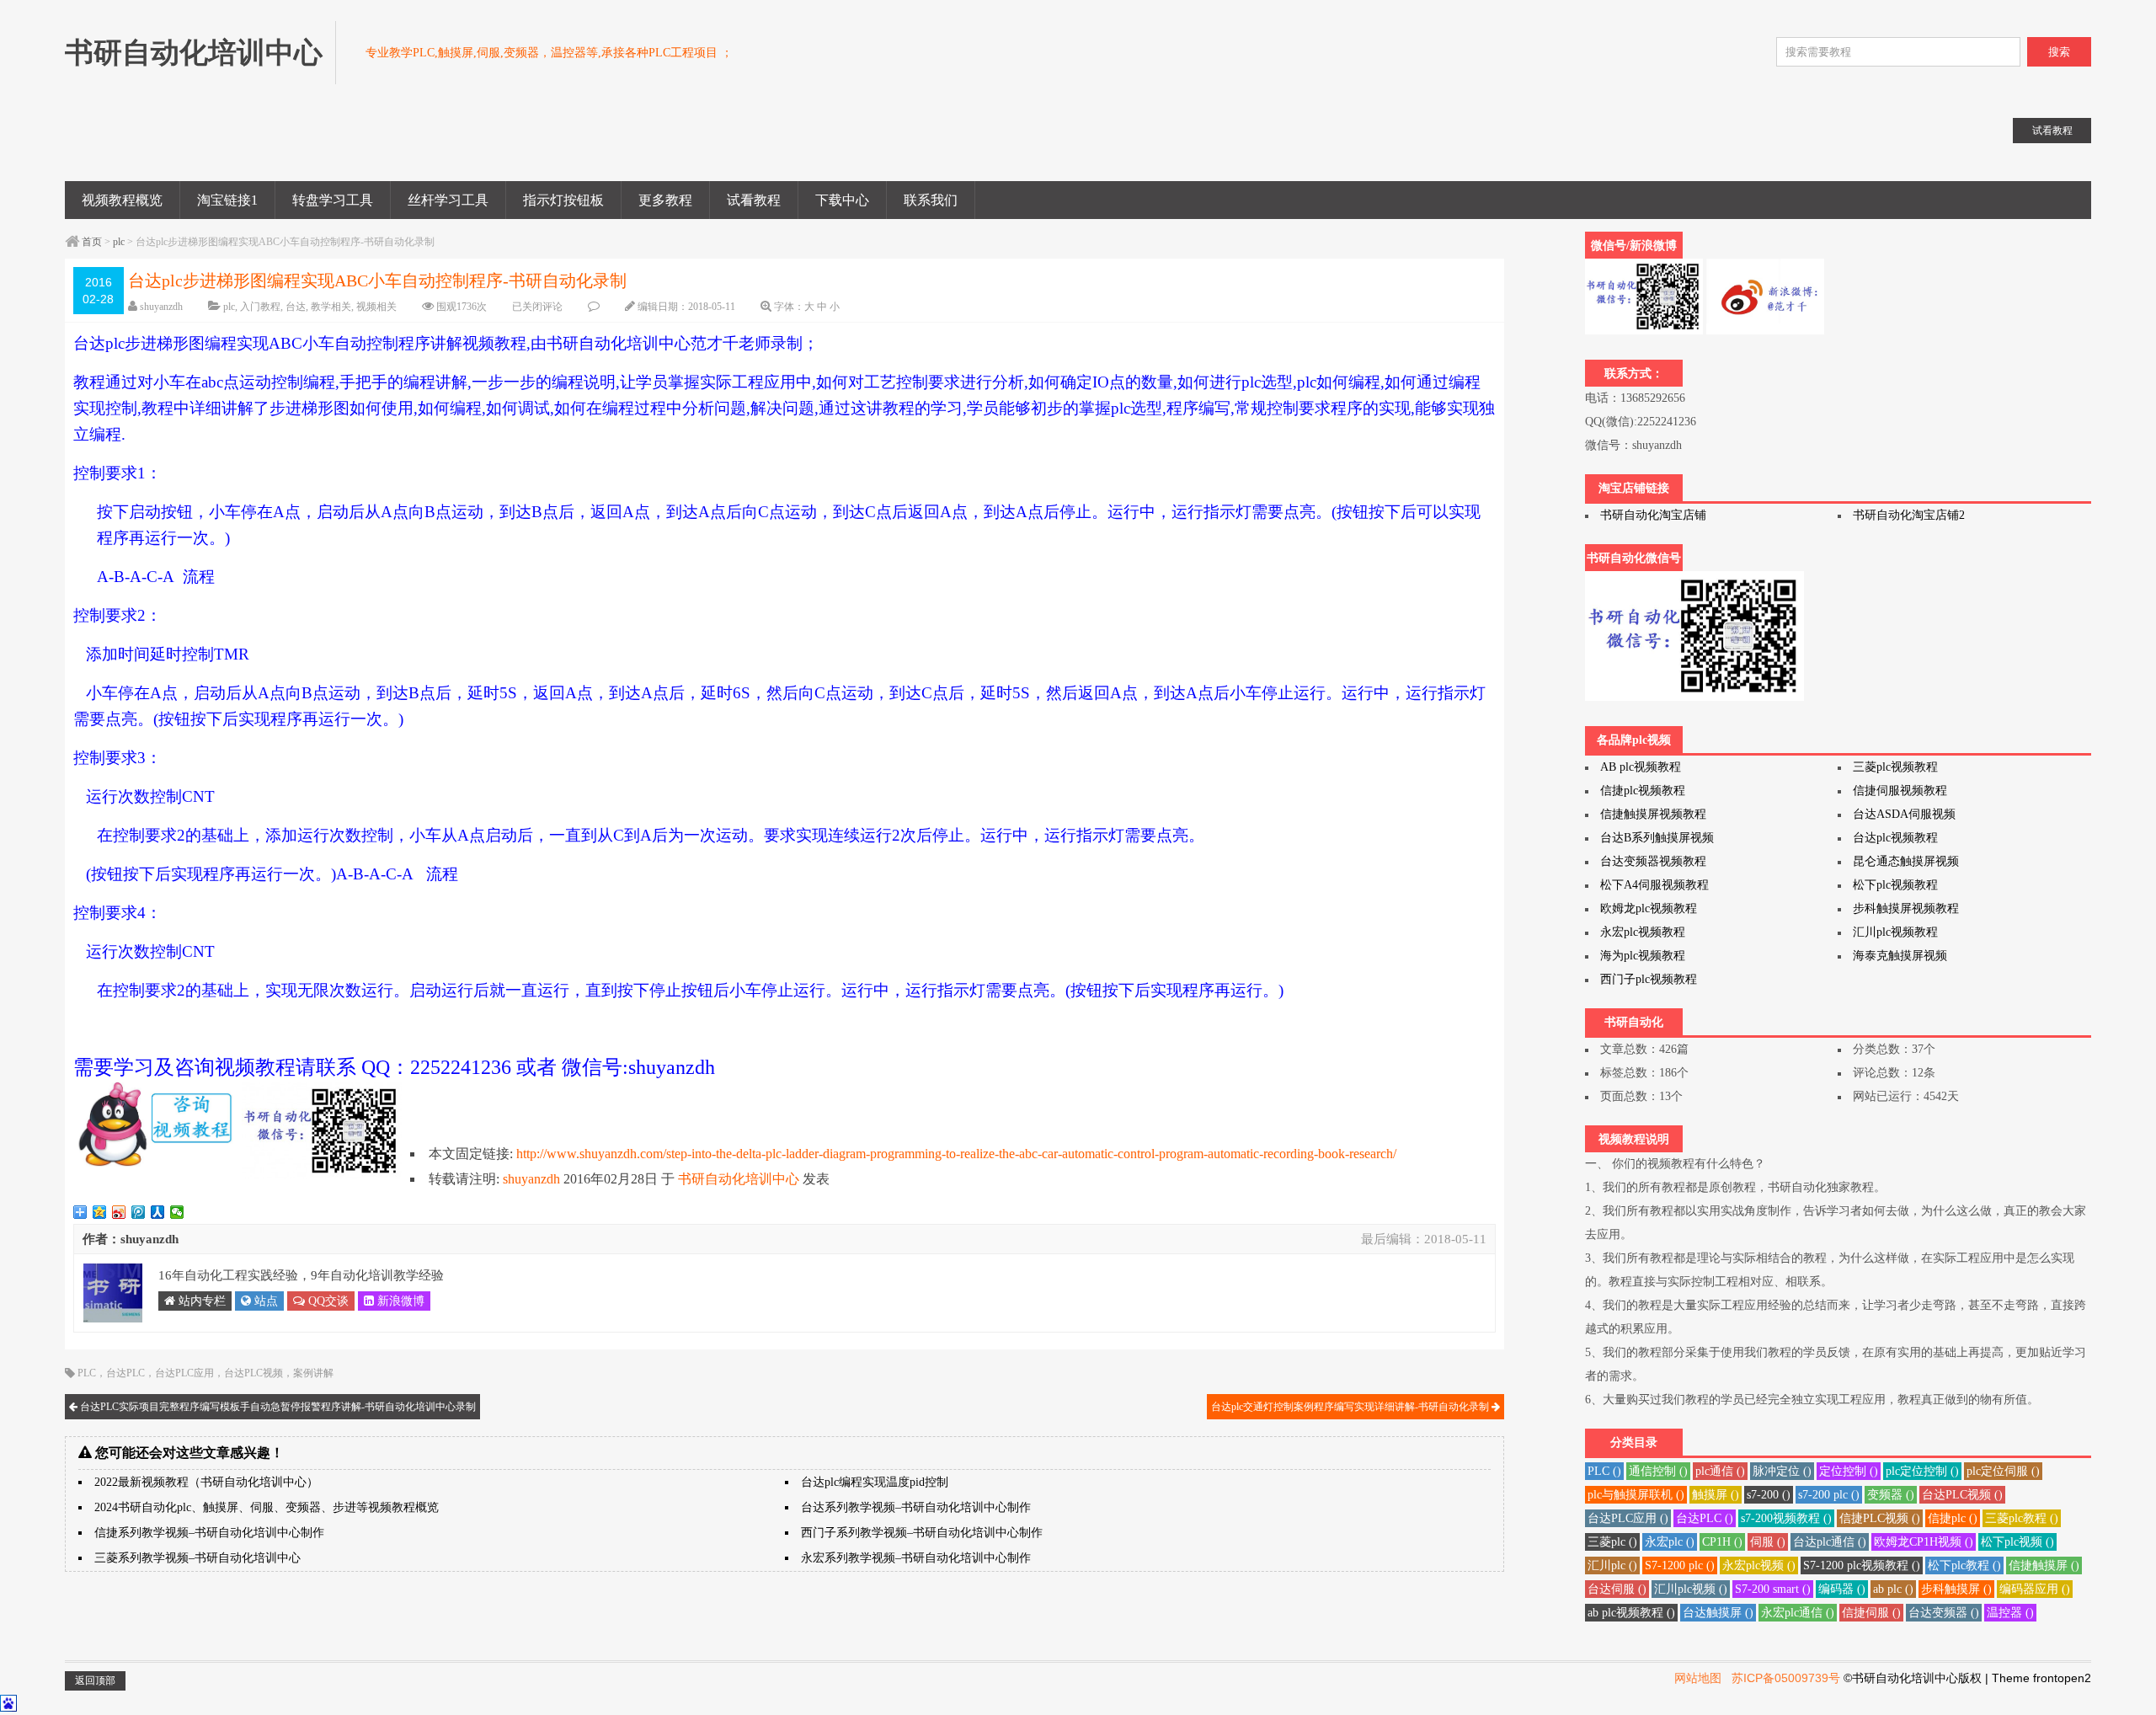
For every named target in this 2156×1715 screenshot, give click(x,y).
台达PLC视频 (253, 1373)
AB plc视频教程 (1641, 767)
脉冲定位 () (1782, 1471)
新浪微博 (399, 1301)
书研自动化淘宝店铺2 (1909, 515)
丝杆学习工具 (448, 200)
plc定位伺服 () (2003, 1471)
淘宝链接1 (227, 200)
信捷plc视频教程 (1643, 791)
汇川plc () (1612, 1565)
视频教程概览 (122, 200)
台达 (296, 307)
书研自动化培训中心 (739, 1179)
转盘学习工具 (333, 200)
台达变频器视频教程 (1653, 861)
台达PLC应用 (184, 1373)
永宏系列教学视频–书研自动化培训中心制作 (916, 1558)
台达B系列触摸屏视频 (1657, 838)
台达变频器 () (1944, 1613)
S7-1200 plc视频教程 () (1862, 1565)
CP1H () (1722, 1542)
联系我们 (931, 200)
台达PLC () (1705, 1518)
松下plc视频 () (2017, 1542)
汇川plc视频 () (1691, 1589)
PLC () (1604, 1471)
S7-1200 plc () (1680, 1565)
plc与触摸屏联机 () (1636, 1495)
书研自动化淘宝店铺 (1653, 515)
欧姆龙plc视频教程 (1649, 908)
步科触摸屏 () (1956, 1589)
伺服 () (1768, 1542)
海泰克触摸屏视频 (1900, 956)
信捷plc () (1953, 1518)
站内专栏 (200, 1301)
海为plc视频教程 (1643, 956)
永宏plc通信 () (1798, 1613)
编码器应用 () (2035, 1589)
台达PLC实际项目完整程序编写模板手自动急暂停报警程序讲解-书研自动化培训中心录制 (277, 1407)
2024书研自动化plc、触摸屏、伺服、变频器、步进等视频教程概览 (267, 1507)
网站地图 (1698, 1678)
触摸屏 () (1716, 1495)
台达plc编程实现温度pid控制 (875, 1482)
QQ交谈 (327, 1301)
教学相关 (331, 307)
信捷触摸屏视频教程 (1653, 814)
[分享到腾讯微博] (139, 1212)
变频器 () (1891, 1495)
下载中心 (842, 200)
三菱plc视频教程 (1895, 767)
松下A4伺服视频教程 (1654, 885)
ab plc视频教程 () (1631, 1613)
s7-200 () (1769, 1495)
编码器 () (1842, 1589)
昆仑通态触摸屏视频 (1906, 861)
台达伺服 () (1617, 1589)
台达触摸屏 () (1718, 1613)
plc (119, 242)
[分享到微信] (177, 1212)
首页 (92, 242)
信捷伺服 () (1871, 1613)
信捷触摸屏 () (2044, 1565)
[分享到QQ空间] (100, 1212)
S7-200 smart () (1773, 1589)
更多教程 (665, 200)
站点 (264, 1301)
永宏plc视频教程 (1643, 932)
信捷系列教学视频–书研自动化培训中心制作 (209, 1533)
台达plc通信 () (1830, 1542)
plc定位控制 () (1922, 1471)
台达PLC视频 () (1962, 1495)
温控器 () (2010, 1613)
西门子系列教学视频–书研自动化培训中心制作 (922, 1533)
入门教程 (260, 307)
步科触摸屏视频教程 (1906, 908)
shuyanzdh (161, 307)
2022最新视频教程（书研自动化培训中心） (206, 1482)
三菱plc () (1612, 1542)
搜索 (2059, 52)
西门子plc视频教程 (1649, 979)
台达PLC (125, 1373)
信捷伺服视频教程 (1900, 791)
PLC (87, 1373)
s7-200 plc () (1829, 1495)
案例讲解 (313, 1373)
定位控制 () (1849, 1471)
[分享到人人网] (158, 1212)
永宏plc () (1670, 1542)
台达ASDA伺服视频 (1904, 814)
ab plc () (1893, 1589)
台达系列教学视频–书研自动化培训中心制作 (916, 1507)
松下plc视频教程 (1895, 885)
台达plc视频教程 (1895, 838)
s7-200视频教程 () (1786, 1518)
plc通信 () (1720, 1471)
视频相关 (376, 307)
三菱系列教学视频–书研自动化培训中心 (197, 1558)
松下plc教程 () (1964, 1565)
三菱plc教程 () (2022, 1518)
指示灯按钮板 (563, 200)
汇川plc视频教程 (1895, 932)
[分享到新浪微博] (119, 1212)
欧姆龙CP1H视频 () (1924, 1542)
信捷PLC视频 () (1880, 1518)
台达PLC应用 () (1628, 1518)
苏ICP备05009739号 (1786, 1678)
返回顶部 (95, 1680)
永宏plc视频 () (1759, 1565)
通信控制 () (1658, 1471)
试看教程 (754, 200)
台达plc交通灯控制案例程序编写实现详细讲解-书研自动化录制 (1351, 1407)
